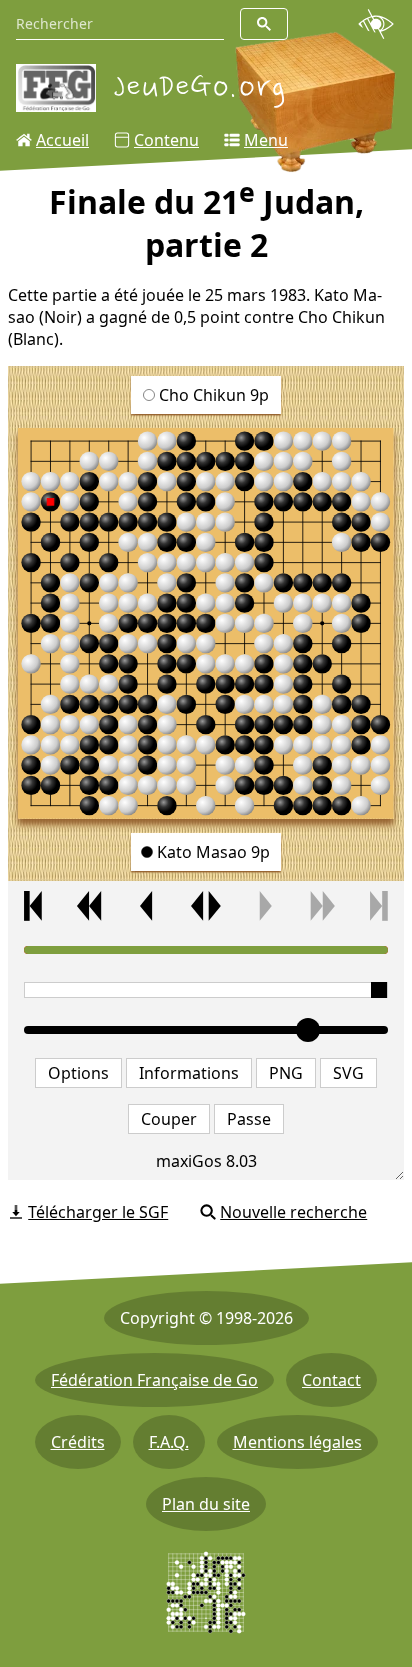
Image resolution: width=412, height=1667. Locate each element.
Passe (249, 1119)
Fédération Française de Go (154, 1380)
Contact (331, 1380)
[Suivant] (264, 906)
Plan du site (206, 1504)
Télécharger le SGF (98, 1212)
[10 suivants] (321, 906)
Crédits (78, 1442)
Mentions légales (297, 1442)
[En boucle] (206, 906)
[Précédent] (149, 906)
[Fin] (379, 906)
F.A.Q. (169, 1442)
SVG (348, 1073)
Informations (189, 1073)
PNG (286, 1073)
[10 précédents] (91, 906)
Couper (169, 1119)
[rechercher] (264, 24)
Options (78, 1073)
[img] (206, 623)
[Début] (33, 906)
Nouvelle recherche (293, 1212)
